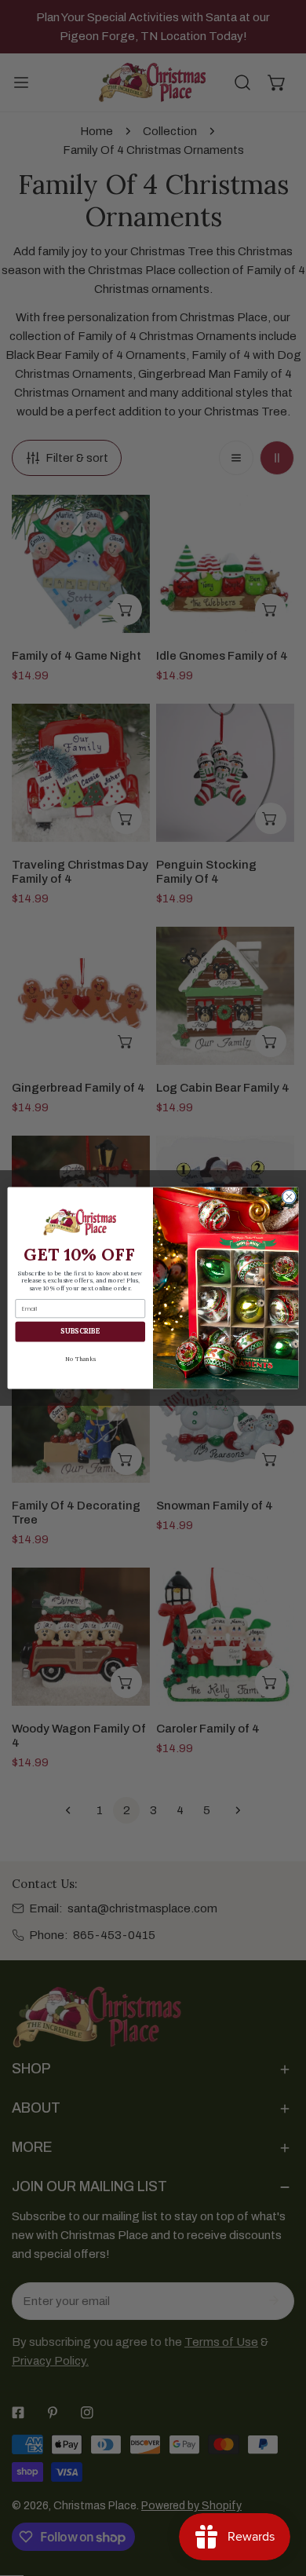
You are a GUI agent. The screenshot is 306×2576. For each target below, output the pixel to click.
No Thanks (80, 1359)
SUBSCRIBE (80, 1332)
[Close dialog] (289, 1197)
